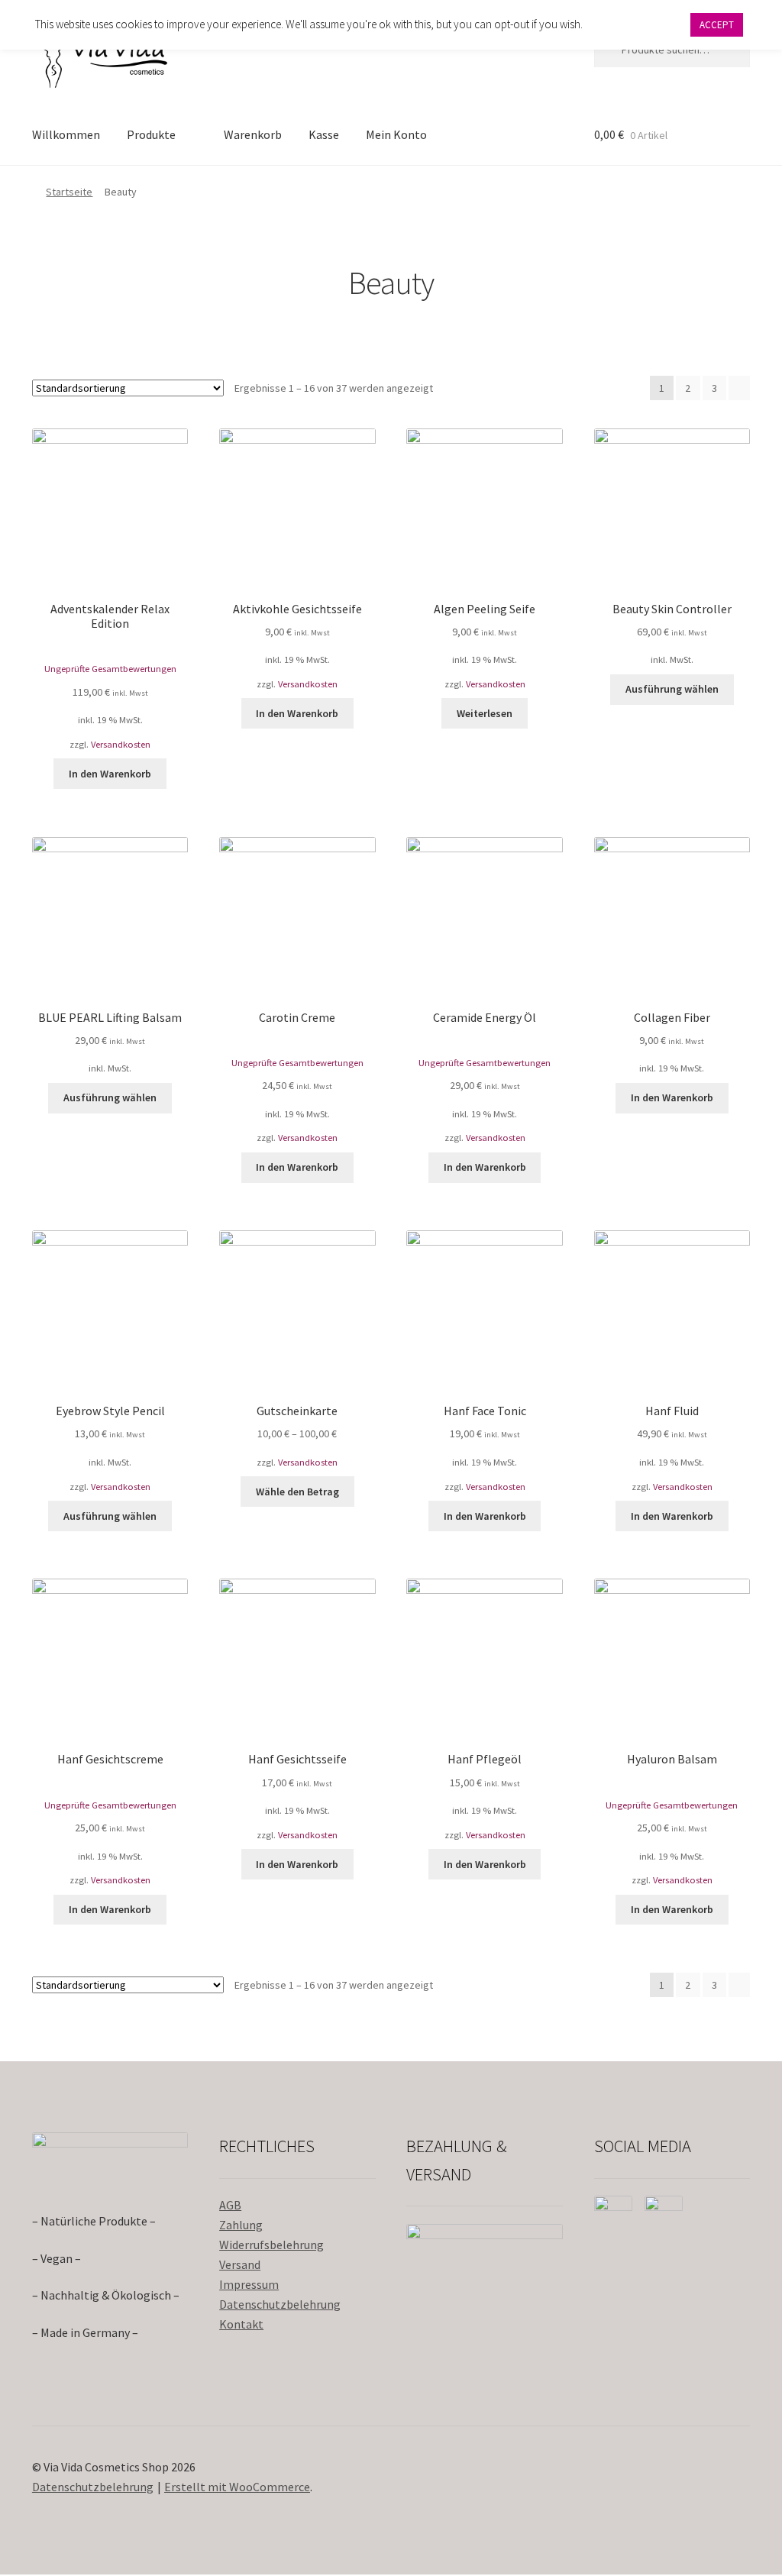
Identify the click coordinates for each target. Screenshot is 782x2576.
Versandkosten (121, 744)
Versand (240, 2264)
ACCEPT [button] (717, 25)
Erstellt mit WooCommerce (237, 2487)
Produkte (151, 134)
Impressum (249, 2284)
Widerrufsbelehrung (271, 2245)
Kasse (324, 134)
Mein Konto (396, 134)
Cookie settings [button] (636, 24)
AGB (230, 2205)
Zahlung (241, 2225)
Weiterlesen (485, 713)
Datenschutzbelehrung (280, 2304)
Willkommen (66, 134)
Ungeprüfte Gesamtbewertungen (110, 669)
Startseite (69, 192)
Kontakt (241, 2324)
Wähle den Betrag (297, 1492)
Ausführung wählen (672, 689)
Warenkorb (253, 134)
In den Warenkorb (110, 774)
